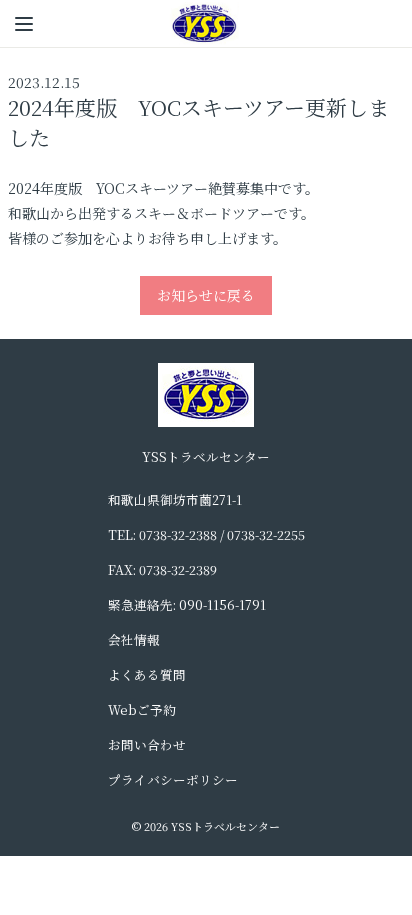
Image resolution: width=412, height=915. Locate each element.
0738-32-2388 (178, 534)
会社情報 (134, 639)
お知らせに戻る (206, 295)
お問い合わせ (147, 744)
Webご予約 (142, 709)
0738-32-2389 (178, 569)
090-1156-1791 (222, 604)
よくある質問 (147, 674)
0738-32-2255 (266, 534)
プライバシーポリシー (173, 779)
